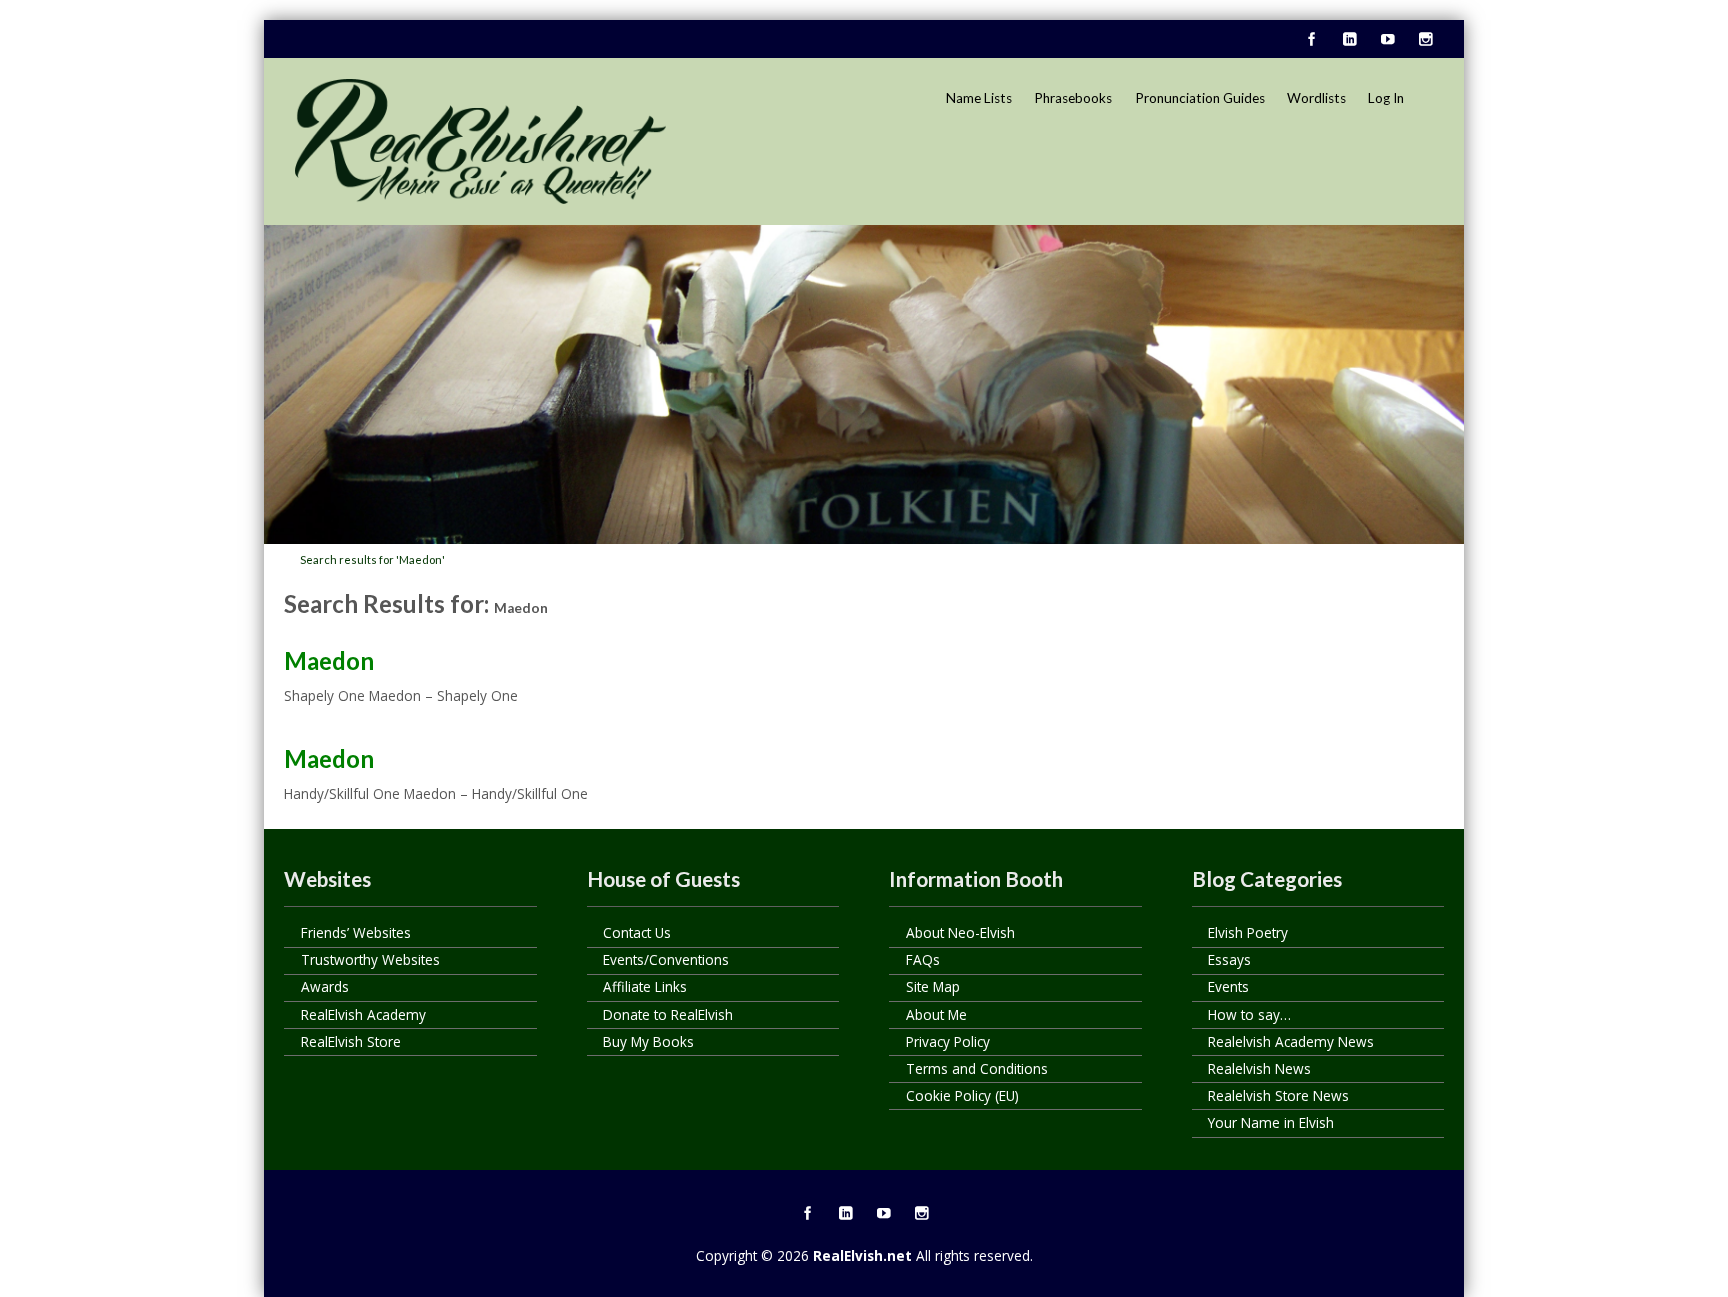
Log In (1386, 98)
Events (1228, 986)
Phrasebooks (1073, 98)
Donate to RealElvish (668, 1014)
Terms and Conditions (977, 1068)
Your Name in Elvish (1271, 1122)
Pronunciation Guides (1200, 98)
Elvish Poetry (1248, 932)
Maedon (329, 660)
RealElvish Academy (363, 1014)
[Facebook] (1311, 40)
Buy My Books (648, 1041)
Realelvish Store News (1278, 1095)
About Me (936, 1014)
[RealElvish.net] (480, 141)
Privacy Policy (948, 1041)
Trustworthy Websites (370, 959)
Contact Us (637, 932)
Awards (325, 986)
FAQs (923, 959)
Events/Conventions (666, 959)
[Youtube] (1387, 40)
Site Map (933, 986)
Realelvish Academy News (1291, 1041)
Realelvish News (1259, 1068)
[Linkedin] (1349, 40)
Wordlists (1316, 98)
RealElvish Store (351, 1041)
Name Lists (979, 98)
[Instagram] (1425, 40)
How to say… (1249, 1014)
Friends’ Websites (356, 932)
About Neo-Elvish (960, 932)
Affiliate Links (645, 986)
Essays (1229, 959)
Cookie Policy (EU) (962, 1095)
